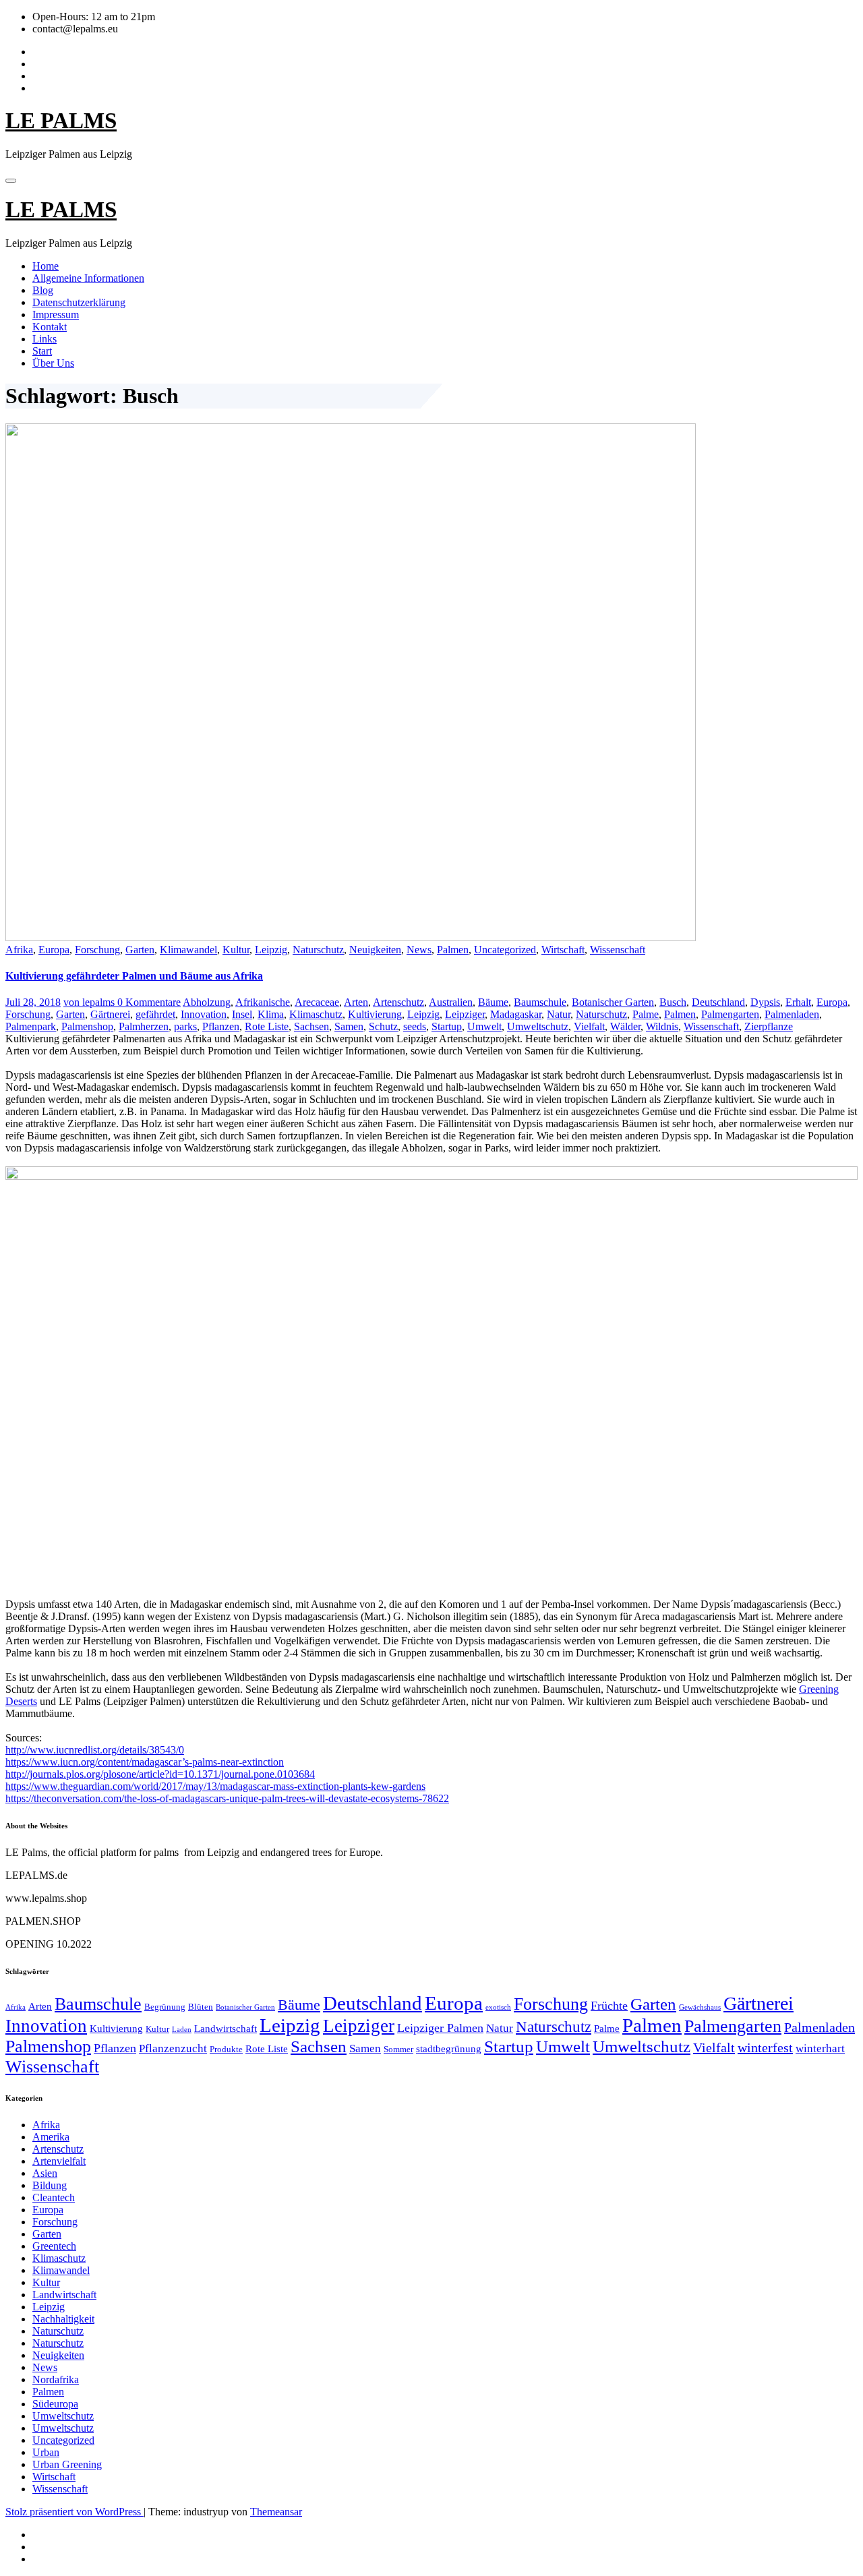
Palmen (453, 950)
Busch (673, 1002)
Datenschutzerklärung (79, 302)
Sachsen (311, 1026)
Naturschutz (318, 950)
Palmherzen (144, 1026)
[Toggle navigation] (11, 181)
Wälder (625, 1026)
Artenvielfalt (59, 2161)
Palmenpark (31, 1026)
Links (44, 339)
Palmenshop (87, 1026)
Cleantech (54, 2197)
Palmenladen (792, 1014)
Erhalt (798, 1002)
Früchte (609, 2006)
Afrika (19, 950)
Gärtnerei (110, 1014)
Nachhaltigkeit (63, 2319)
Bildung (50, 2185)
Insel (242, 1014)
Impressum (56, 314)
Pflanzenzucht (173, 2048)
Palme (646, 1014)
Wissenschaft (618, 950)
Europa (54, 950)
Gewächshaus (700, 2007)
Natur (559, 1014)
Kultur (236, 950)
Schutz (383, 1026)
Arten (356, 1002)
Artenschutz (398, 1002)
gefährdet (155, 1014)
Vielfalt (589, 1026)
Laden (182, 2030)
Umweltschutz (538, 1026)
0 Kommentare (149, 1002)
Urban (46, 2452)
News (419, 950)
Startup (447, 1026)
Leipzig (271, 950)
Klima (271, 1014)
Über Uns (53, 363)
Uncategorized (505, 950)
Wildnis (662, 1026)
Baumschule (540, 1002)
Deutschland (718, 1002)
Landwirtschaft (226, 2028)
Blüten (201, 2007)
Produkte (226, 2049)
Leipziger (465, 1014)
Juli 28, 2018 (33, 1002)
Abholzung (207, 1002)
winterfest (765, 2047)
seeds (415, 1026)
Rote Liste (267, 1026)
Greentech (54, 2246)
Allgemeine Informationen (88, 278)
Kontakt (50, 327)
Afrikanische (263, 1002)
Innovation (204, 1014)
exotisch (498, 2007)
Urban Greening (67, 2464)
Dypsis (765, 1002)
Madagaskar (516, 1014)
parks (185, 1026)
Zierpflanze (769, 1026)
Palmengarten (730, 1014)
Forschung (97, 950)
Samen (349, 1026)
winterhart (820, 2048)
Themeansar (276, 2512)
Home (46, 266)
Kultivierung (375, 1014)
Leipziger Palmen (440, 2028)
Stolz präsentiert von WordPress (75, 2512)
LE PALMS (61, 121)
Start (42, 351)
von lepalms (90, 1002)
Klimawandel (188, 950)
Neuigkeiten (375, 950)
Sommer (398, 2049)
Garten (140, 950)
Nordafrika (56, 2379)
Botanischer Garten (613, 1002)
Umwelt (484, 1026)
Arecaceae (317, 1002)
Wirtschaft (563, 950)
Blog (43, 290)
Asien (45, 2173)
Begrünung (165, 2007)
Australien (451, 1002)
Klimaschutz (316, 1014)
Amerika (51, 2137)
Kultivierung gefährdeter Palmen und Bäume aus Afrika (134, 976)
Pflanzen (221, 1026)
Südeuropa (55, 2404)
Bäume (493, 1002)
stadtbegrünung (449, 2048)
